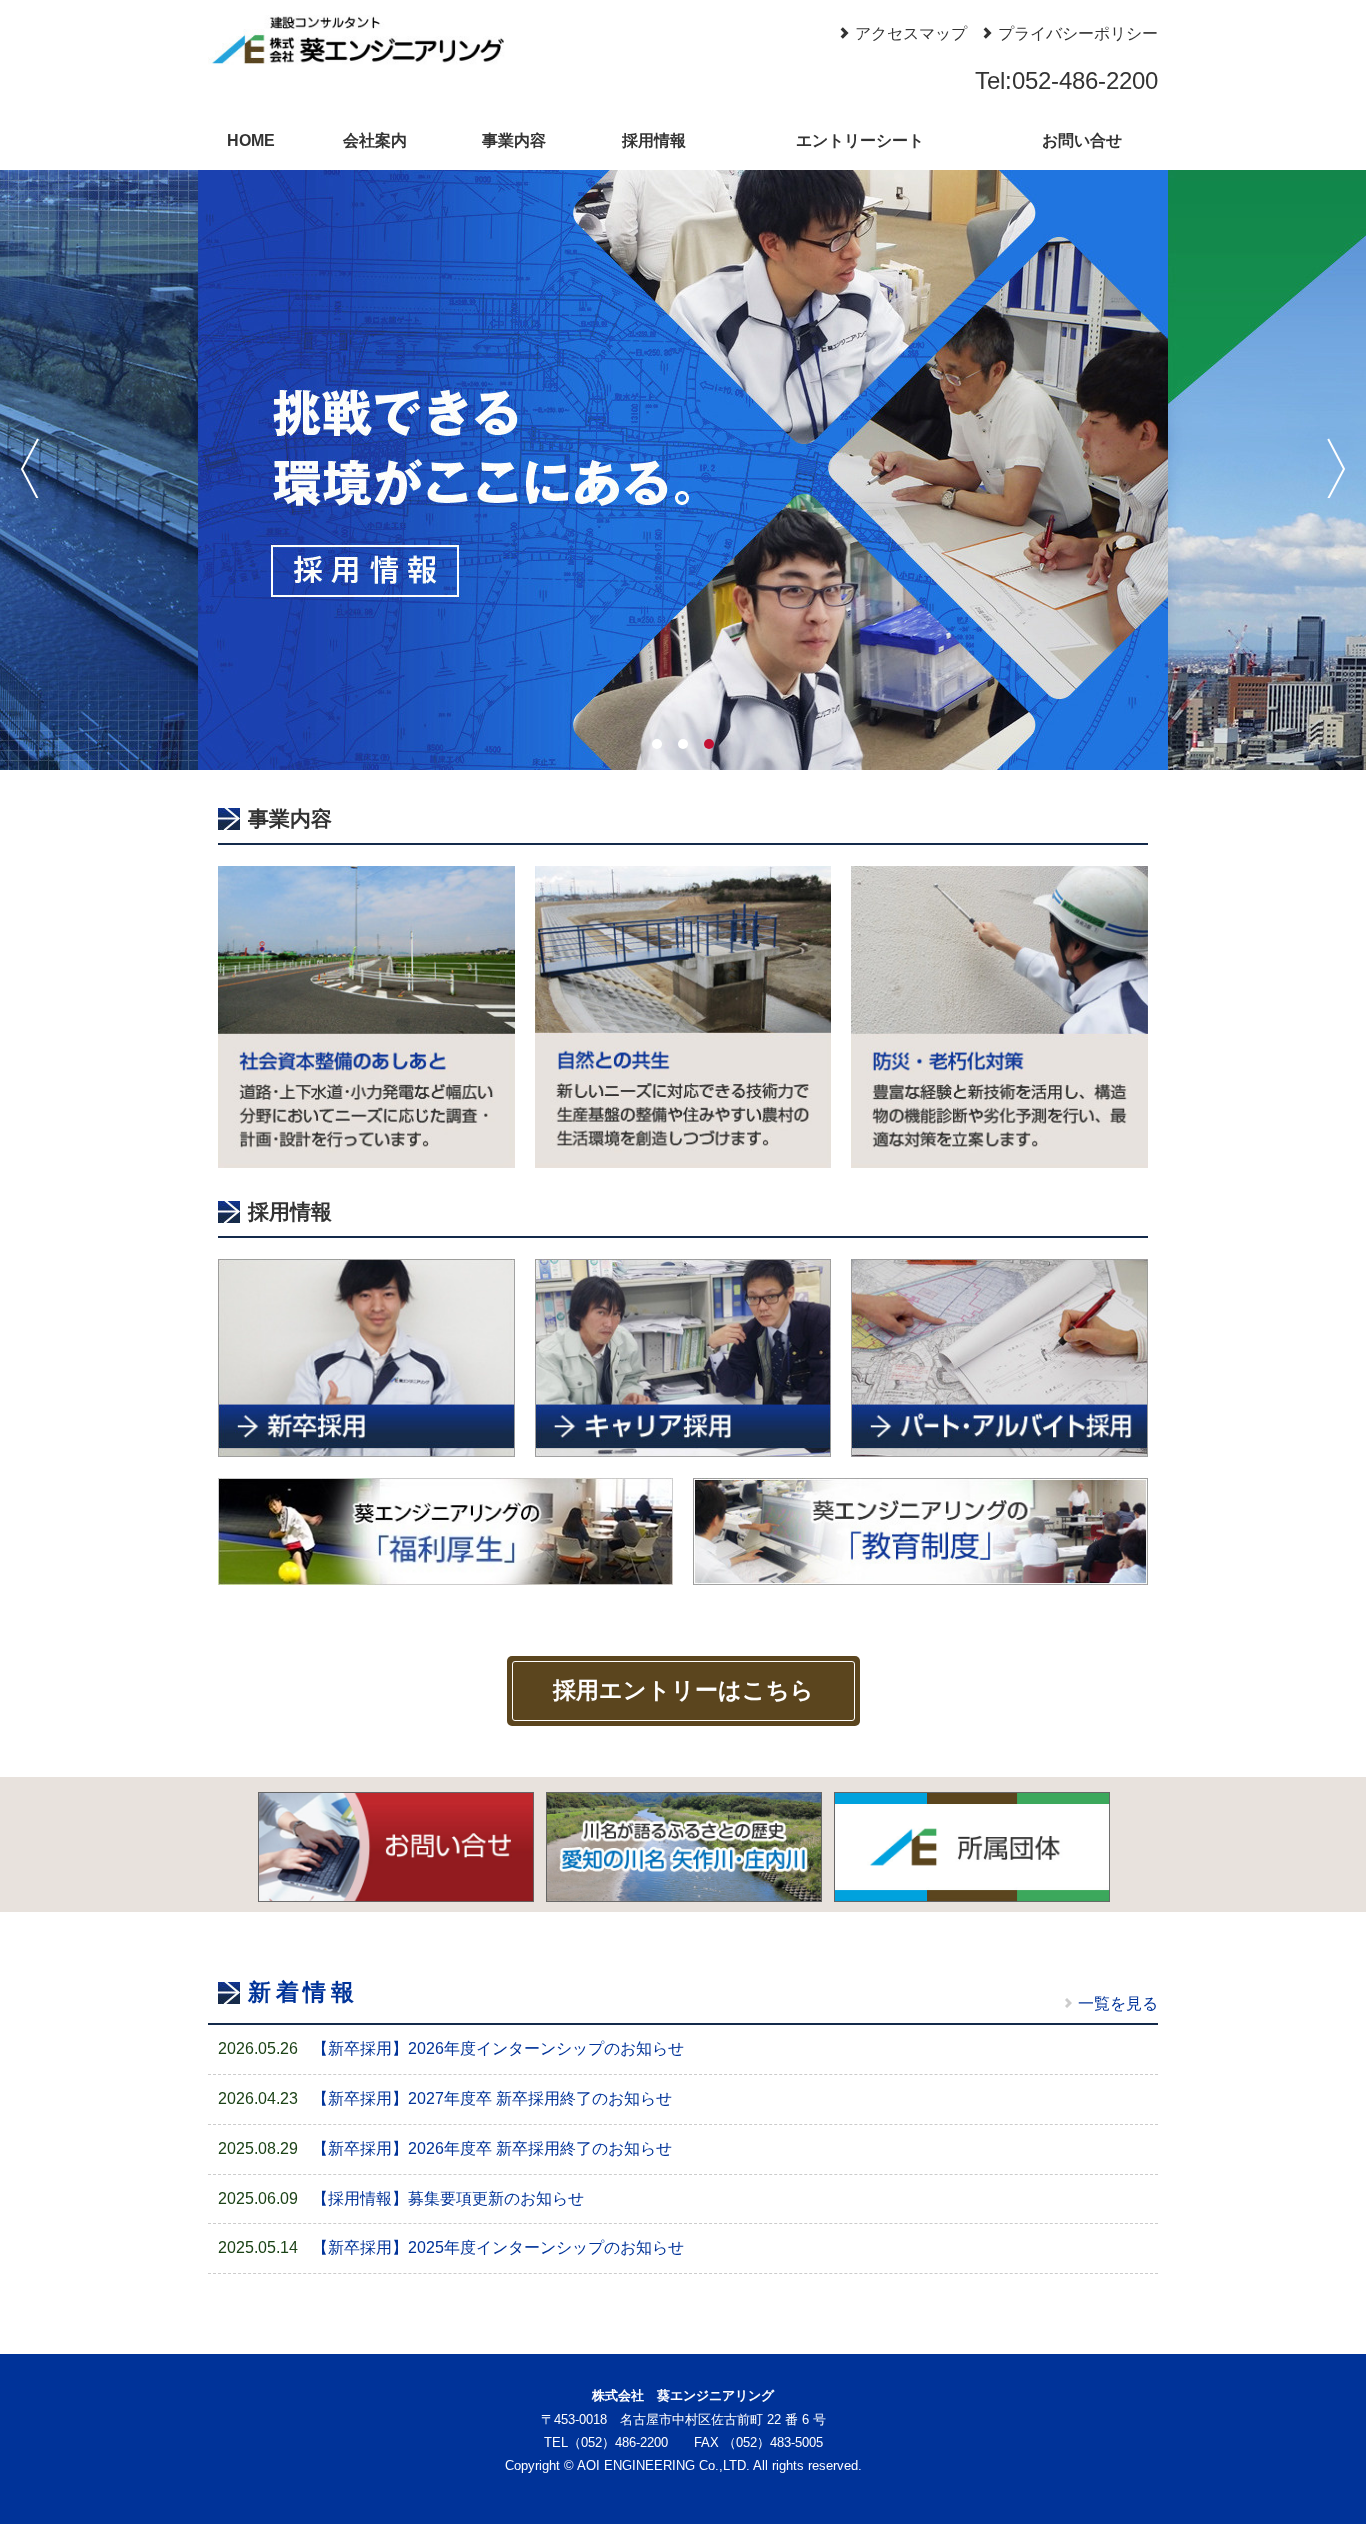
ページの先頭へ (1324, 2482)
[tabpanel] (683, 470)
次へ (1336, 468)
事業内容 (514, 140)
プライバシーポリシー (1078, 33)
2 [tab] (683, 744)
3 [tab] (709, 744)
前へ (29, 468)
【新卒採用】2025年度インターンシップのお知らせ (498, 2247)
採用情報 (654, 140)
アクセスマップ (911, 33)
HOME (251, 140)
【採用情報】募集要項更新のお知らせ (448, 2198)
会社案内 (375, 140)
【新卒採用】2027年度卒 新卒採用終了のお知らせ (492, 2098)
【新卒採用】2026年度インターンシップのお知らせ (498, 2048)
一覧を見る (1118, 2003)
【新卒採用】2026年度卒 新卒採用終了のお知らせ (492, 2148)
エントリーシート (860, 140)
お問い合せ (1082, 140)
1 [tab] (657, 744)
